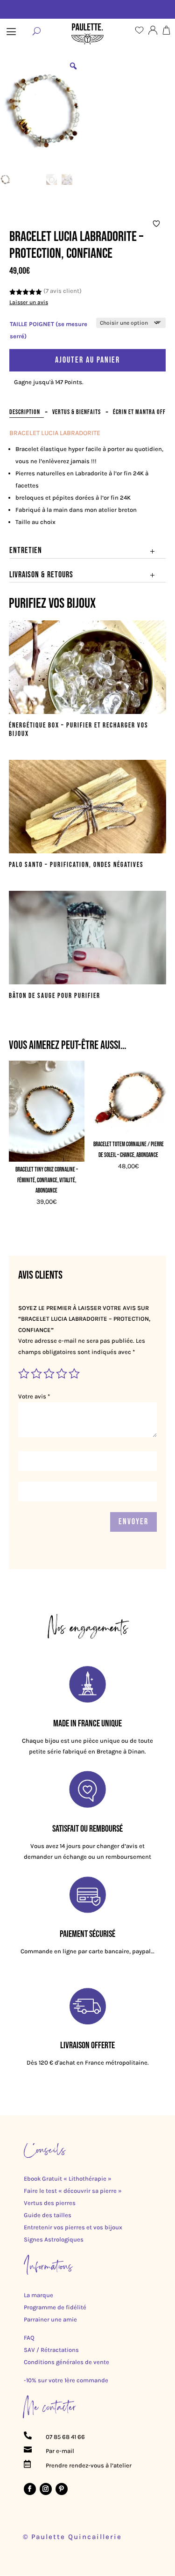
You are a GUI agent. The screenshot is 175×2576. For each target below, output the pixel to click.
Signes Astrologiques (54, 2239)
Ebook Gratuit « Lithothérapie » (68, 2179)
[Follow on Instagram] (46, 2489)
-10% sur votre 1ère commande (66, 2380)
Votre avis (34, 1396)
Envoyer (133, 1522)
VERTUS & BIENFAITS (77, 412)
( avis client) (63, 291)
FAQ (29, 2338)
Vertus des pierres (50, 2203)
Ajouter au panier (87, 360)
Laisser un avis (29, 302)
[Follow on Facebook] (30, 2489)
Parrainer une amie (50, 2319)
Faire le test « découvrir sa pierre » (73, 2191)
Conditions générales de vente (66, 2362)
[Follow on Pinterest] (62, 2489)
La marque (38, 2295)
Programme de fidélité (55, 2307)
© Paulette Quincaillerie (72, 2537)
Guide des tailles (48, 2215)
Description (25, 412)
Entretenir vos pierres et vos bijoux (73, 2227)
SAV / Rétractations (51, 2350)
